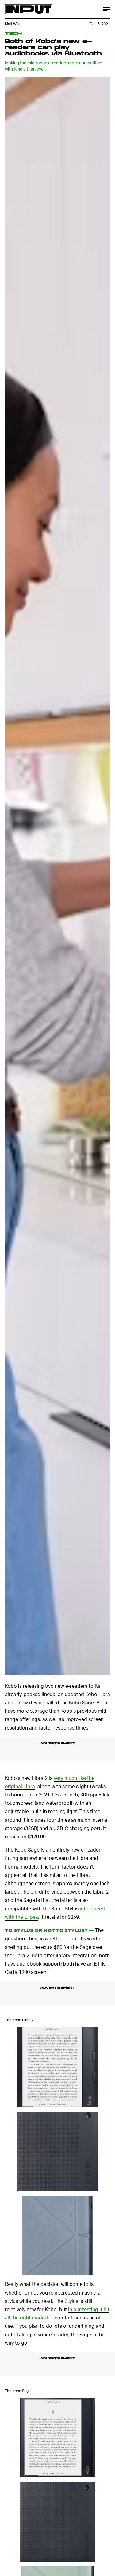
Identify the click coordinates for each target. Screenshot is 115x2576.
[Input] (29, 9)
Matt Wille (13, 24)
